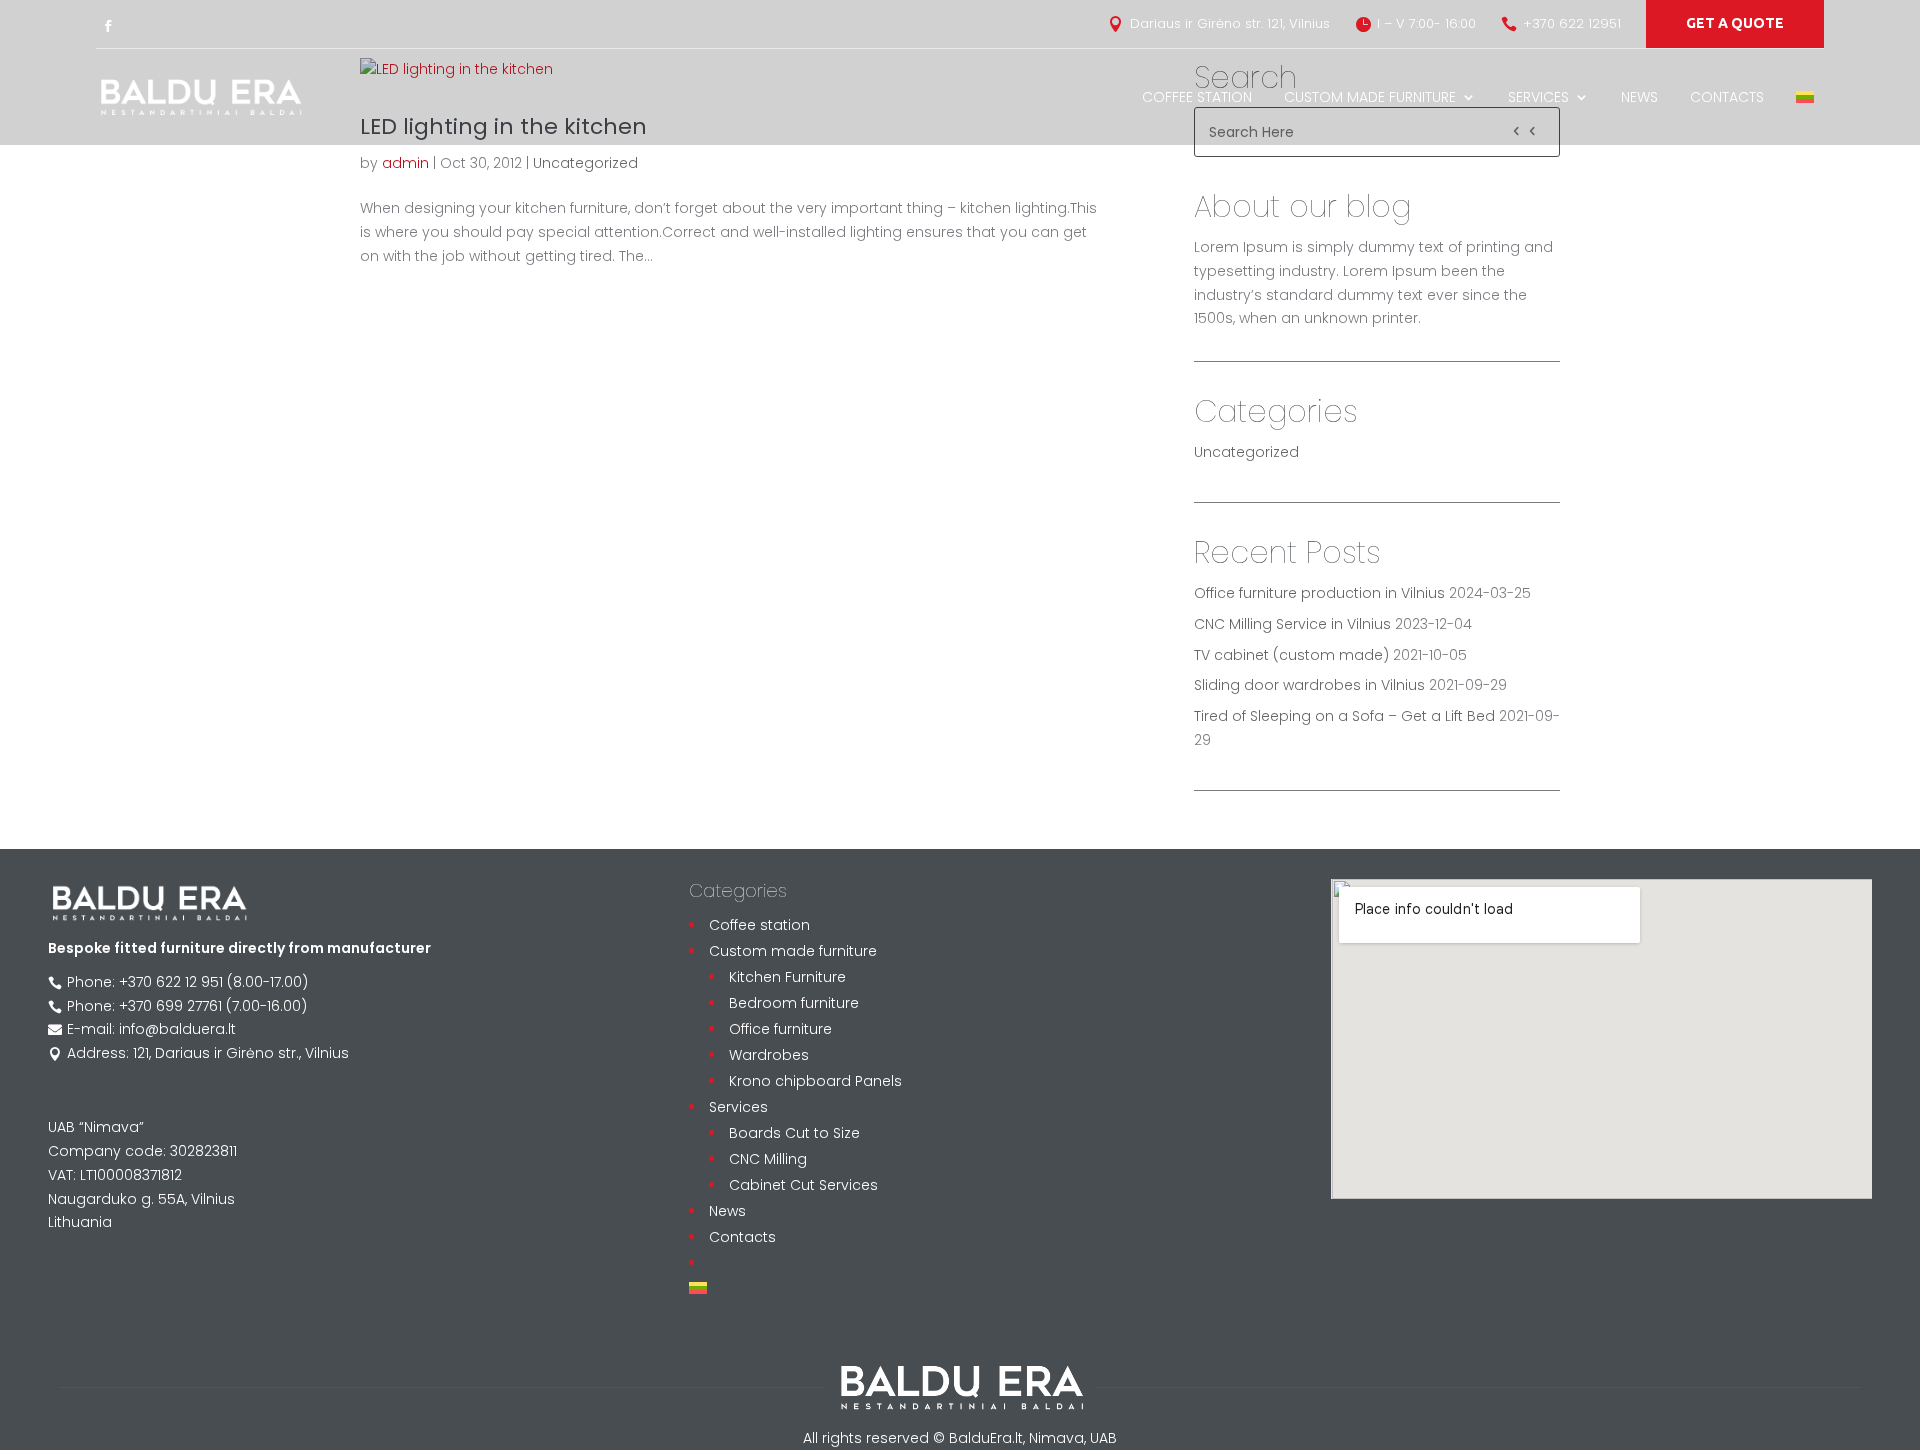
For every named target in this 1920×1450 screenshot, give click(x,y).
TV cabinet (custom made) (1291, 655)
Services (1538, 97)
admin (405, 163)
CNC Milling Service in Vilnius (1292, 624)
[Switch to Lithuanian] (1805, 97)
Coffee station (1197, 97)
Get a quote (1735, 23)
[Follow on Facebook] (108, 26)
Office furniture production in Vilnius (1319, 593)
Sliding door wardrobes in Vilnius (1309, 685)
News (1639, 97)
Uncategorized (585, 163)
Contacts (1727, 97)
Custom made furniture (1370, 97)
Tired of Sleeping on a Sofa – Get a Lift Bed (1344, 716)
